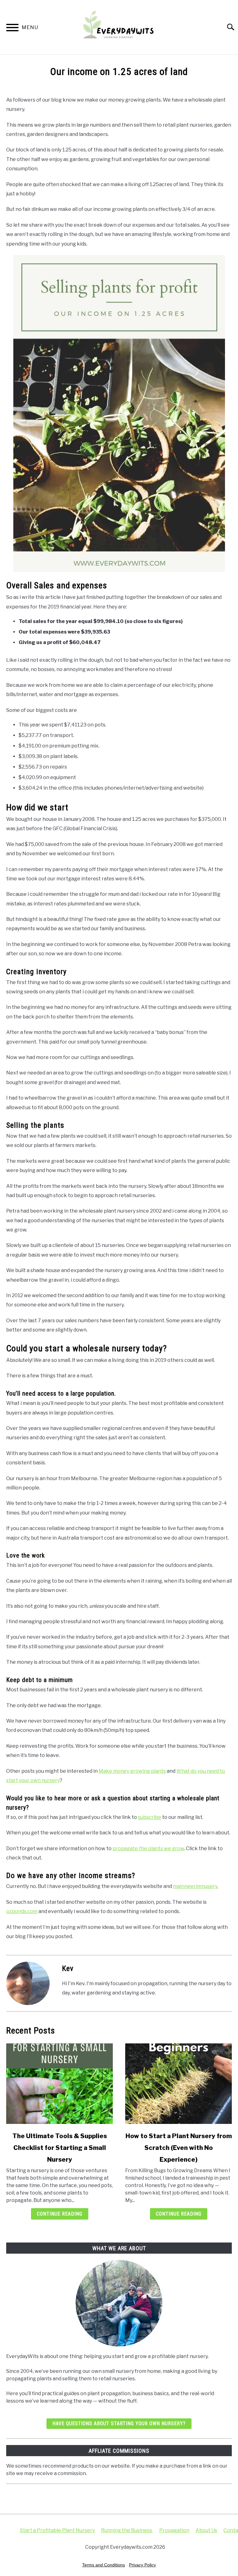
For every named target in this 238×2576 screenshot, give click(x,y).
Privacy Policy (142, 2565)
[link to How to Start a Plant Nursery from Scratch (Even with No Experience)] (178, 2084)
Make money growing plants (132, 1771)
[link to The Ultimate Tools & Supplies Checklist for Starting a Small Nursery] (59, 2084)
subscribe (150, 1817)
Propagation (174, 2530)
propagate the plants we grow (148, 1848)
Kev (68, 1968)
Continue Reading (60, 2214)
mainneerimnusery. (196, 1886)
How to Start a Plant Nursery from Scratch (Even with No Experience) (179, 2148)
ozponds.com (22, 1911)
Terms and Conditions (104, 2565)
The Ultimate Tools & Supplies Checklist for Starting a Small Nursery (60, 2148)
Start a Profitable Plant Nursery (57, 2530)
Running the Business (127, 2530)
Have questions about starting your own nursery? (119, 2423)
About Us (206, 2530)
